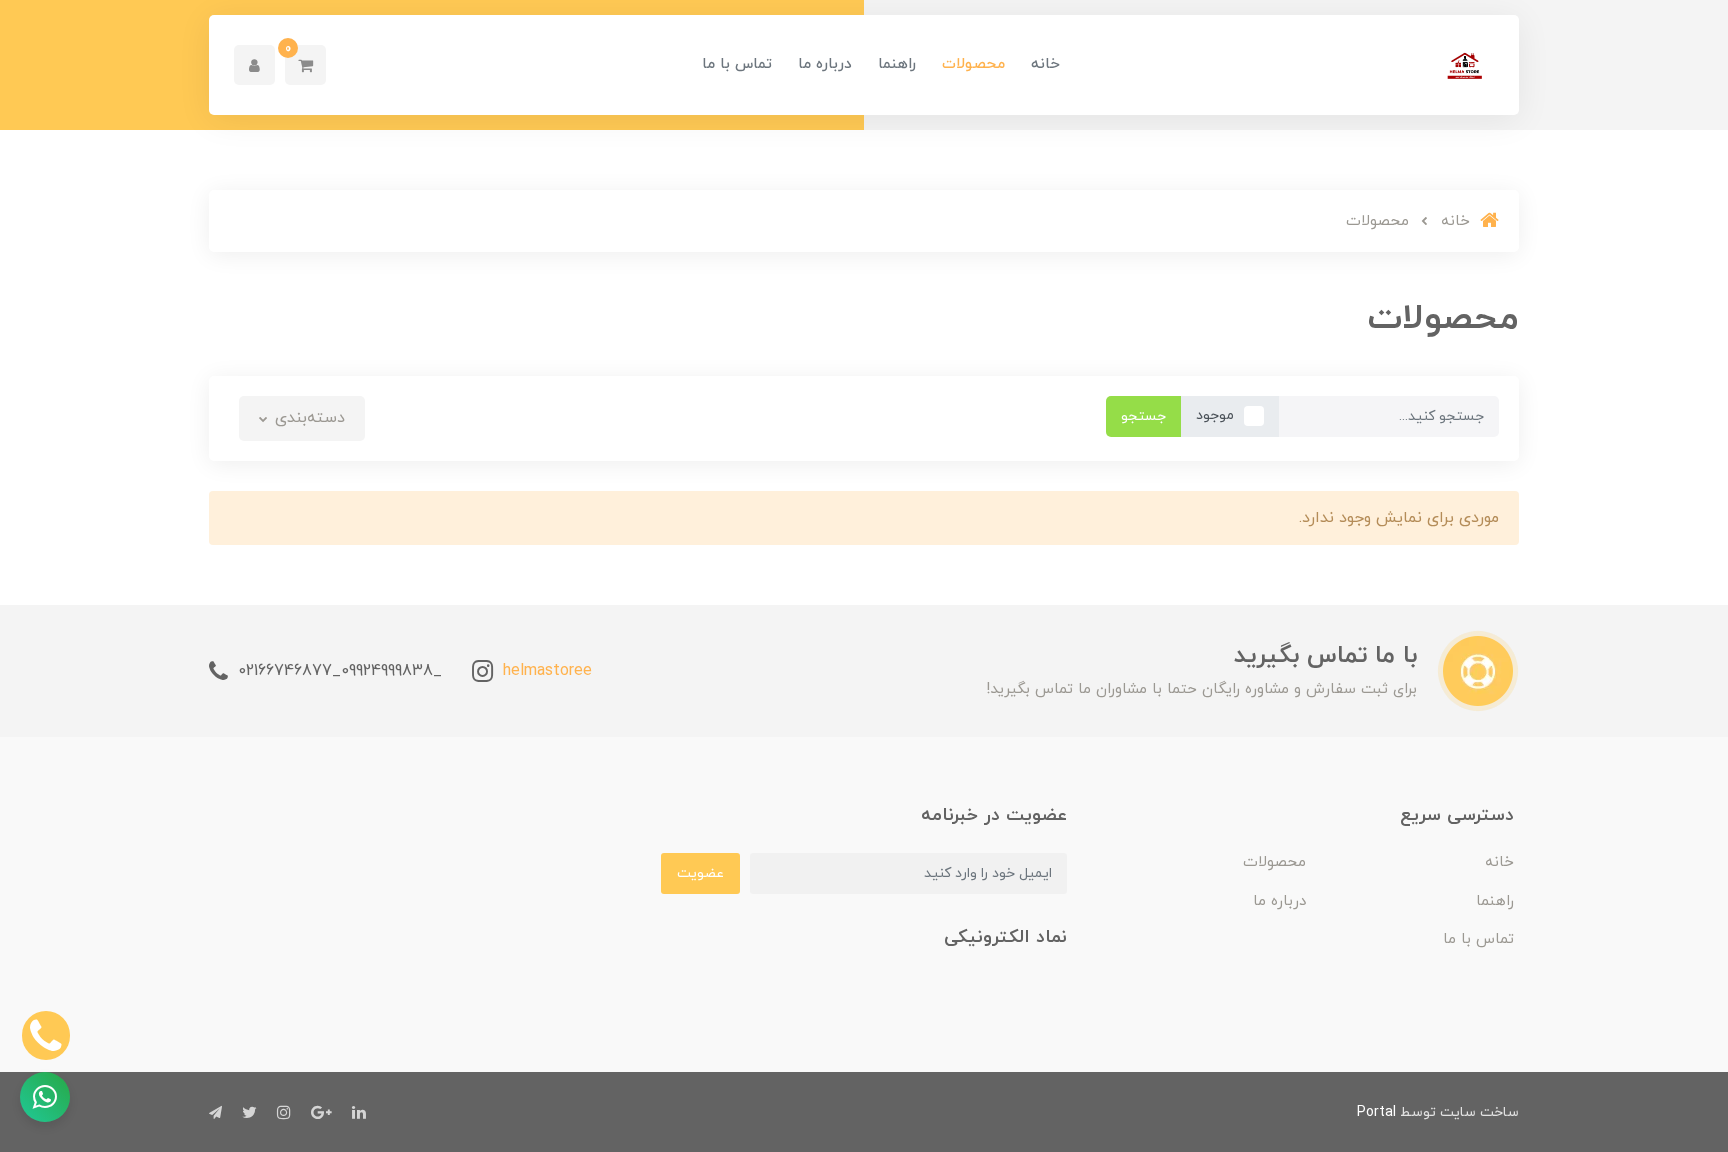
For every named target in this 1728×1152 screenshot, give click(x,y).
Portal (1376, 1112)
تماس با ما (737, 64)
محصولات (973, 64)
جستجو (1143, 416)
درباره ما (825, 64)
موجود (1215, 415)
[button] (305, 65)
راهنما (897, 64)
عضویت (700, 873)
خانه (1045, 64)
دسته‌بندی (307, 418)
